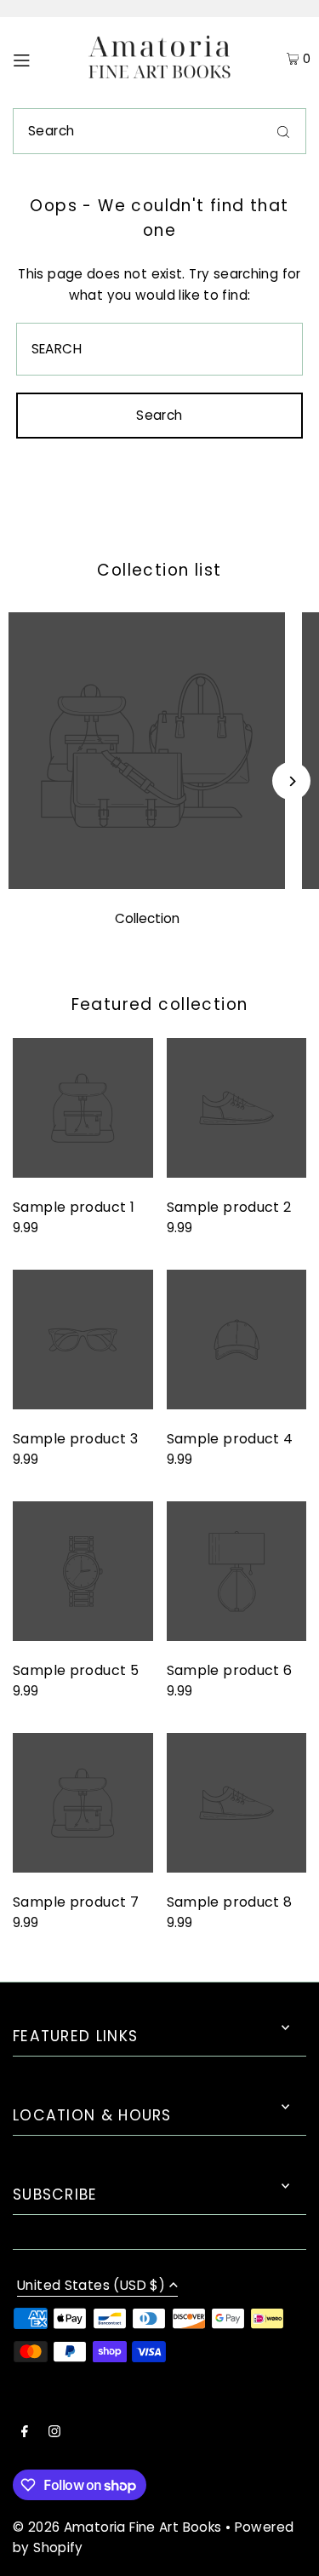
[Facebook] (25, 2433)
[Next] (291, 781)
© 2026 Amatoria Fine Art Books (117, 2527)
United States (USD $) (91, 2286)
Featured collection (160, 1004)
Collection (147, 918)
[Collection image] (147, 884)
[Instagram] (54, 2433)
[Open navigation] (39, 59)
